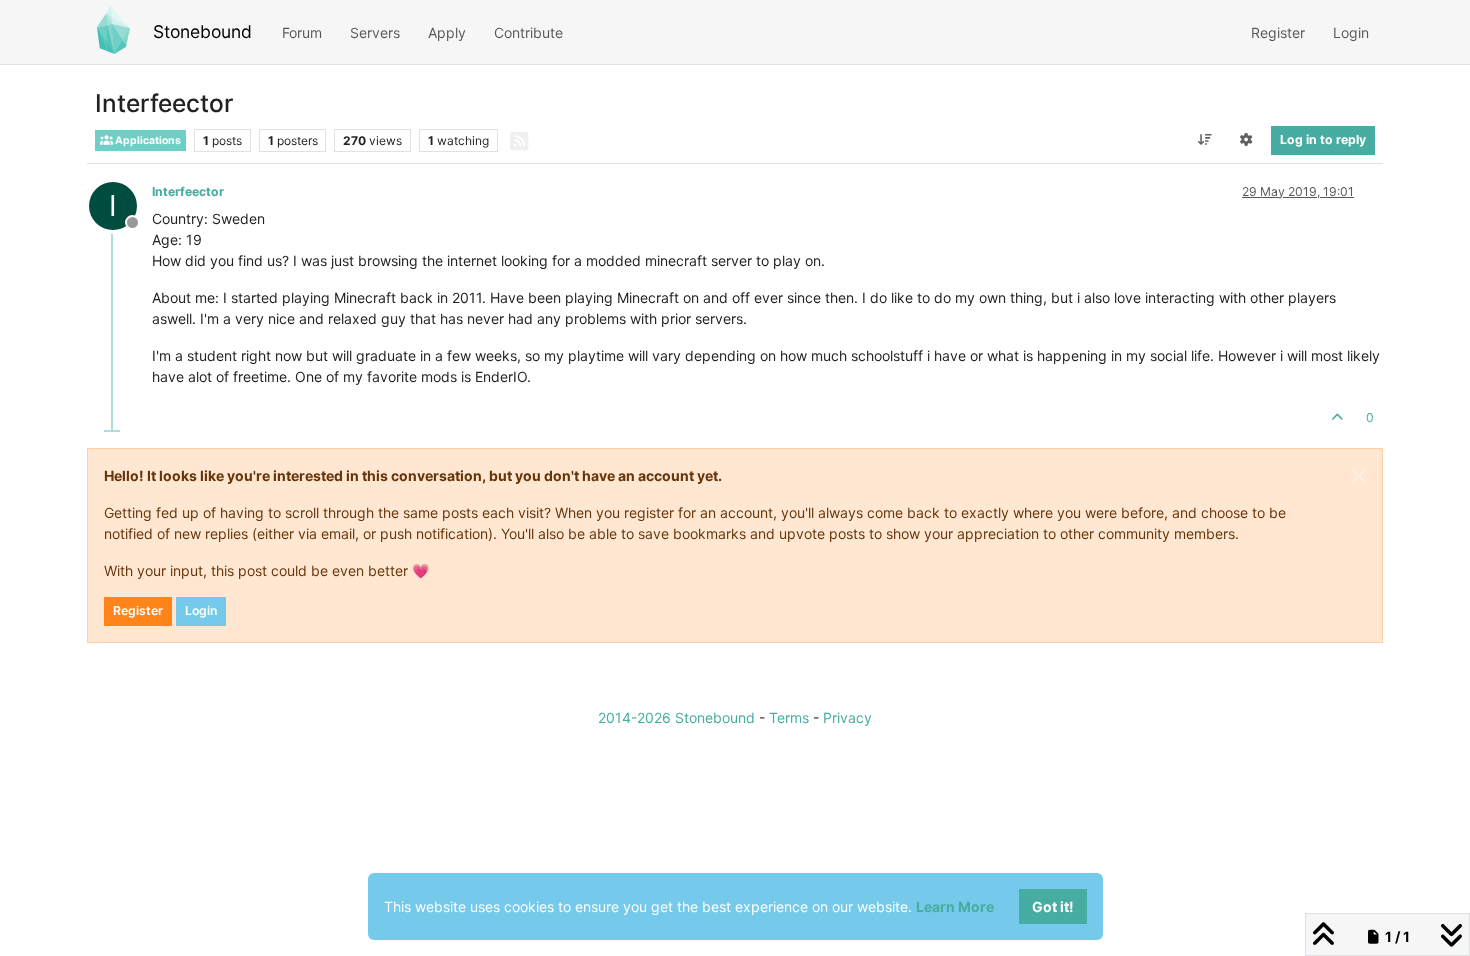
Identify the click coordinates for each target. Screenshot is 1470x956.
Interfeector (188, 191)
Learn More (955, 906)
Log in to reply (1323, 139)
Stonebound (202, 31)
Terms (789, 717)
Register (138, 610)
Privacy (847, 717)
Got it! (1053, 906)
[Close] (1359, 476)
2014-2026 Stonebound (676, 717)
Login (201, 610)
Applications (147, 140)
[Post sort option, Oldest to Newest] (1204, 140)
